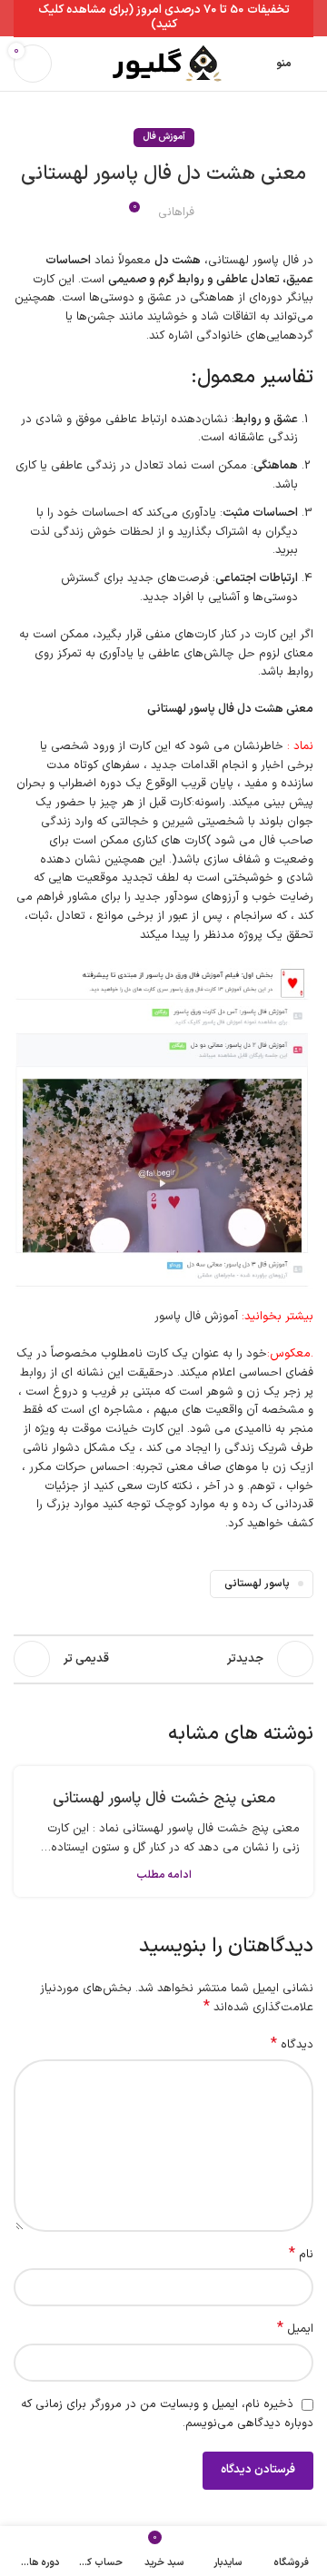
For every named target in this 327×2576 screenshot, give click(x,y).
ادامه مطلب (164, 1875)
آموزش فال (164, 137)
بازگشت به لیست (163, 1659)
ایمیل (295, 2329)
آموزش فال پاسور (196, 1317)
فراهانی (176, 212)
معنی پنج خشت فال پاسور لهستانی (164, 1800)
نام (301, 2255)
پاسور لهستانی (257, 1584)
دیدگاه (292, 2045)
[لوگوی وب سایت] (163, 64)
